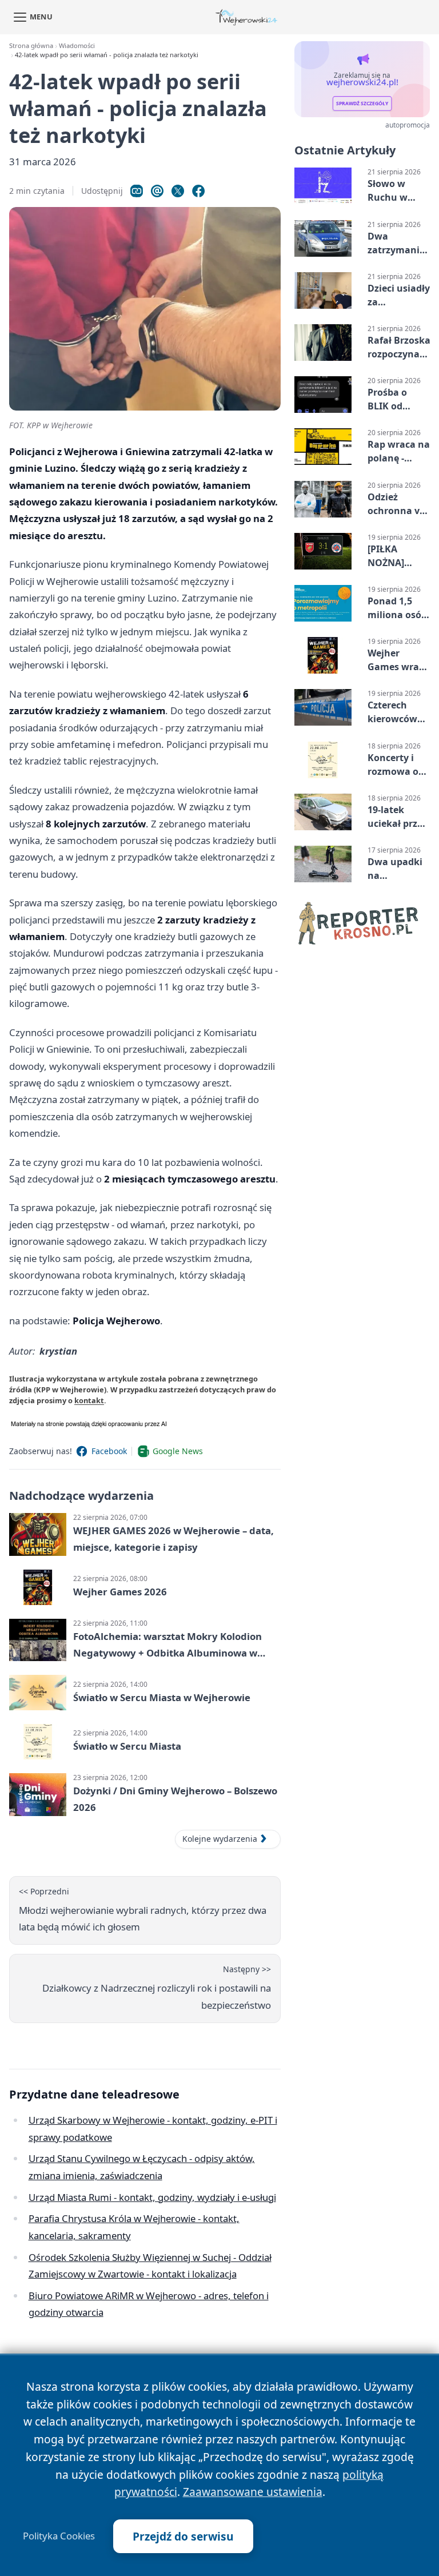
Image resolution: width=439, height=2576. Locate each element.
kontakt (89, 1400)
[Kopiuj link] (137, 191)
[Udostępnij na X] (178, 191)
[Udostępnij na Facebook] (198, 191)
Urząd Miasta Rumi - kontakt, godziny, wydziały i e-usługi (152, 2197)
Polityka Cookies (59, 2536)
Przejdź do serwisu (183, 2536)
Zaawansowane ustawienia (253, 2492)
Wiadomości (77, 45)
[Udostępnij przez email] (157, 191)
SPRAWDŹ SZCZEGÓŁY (362, 103)
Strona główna (31, 45)
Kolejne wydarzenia (220, 1839)
